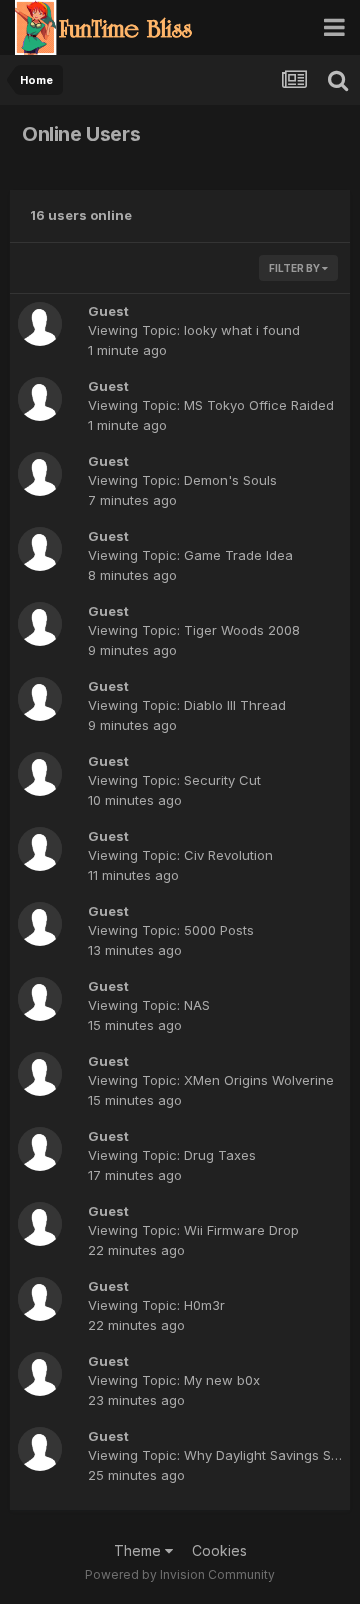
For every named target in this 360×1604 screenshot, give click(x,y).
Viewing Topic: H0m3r (156, 1305)
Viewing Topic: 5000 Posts (171, 930)
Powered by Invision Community (180, 1574)
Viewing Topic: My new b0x (174, 1380)
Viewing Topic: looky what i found (194, 330)
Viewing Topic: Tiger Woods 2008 (194, 630)
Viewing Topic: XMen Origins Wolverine (211, 1080)
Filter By (295, 268)
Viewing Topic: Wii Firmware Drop (193, 1230)
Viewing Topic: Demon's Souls (182, 480)
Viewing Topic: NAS (149, 1005)
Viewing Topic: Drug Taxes (172, 1155)
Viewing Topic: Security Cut (174, 780)
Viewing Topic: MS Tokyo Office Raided (211, 405)
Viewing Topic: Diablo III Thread (187, 705)
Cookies (219, 1550)
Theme (139, 1550)
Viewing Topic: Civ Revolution (180, 855)
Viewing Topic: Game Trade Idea (190, 555)
